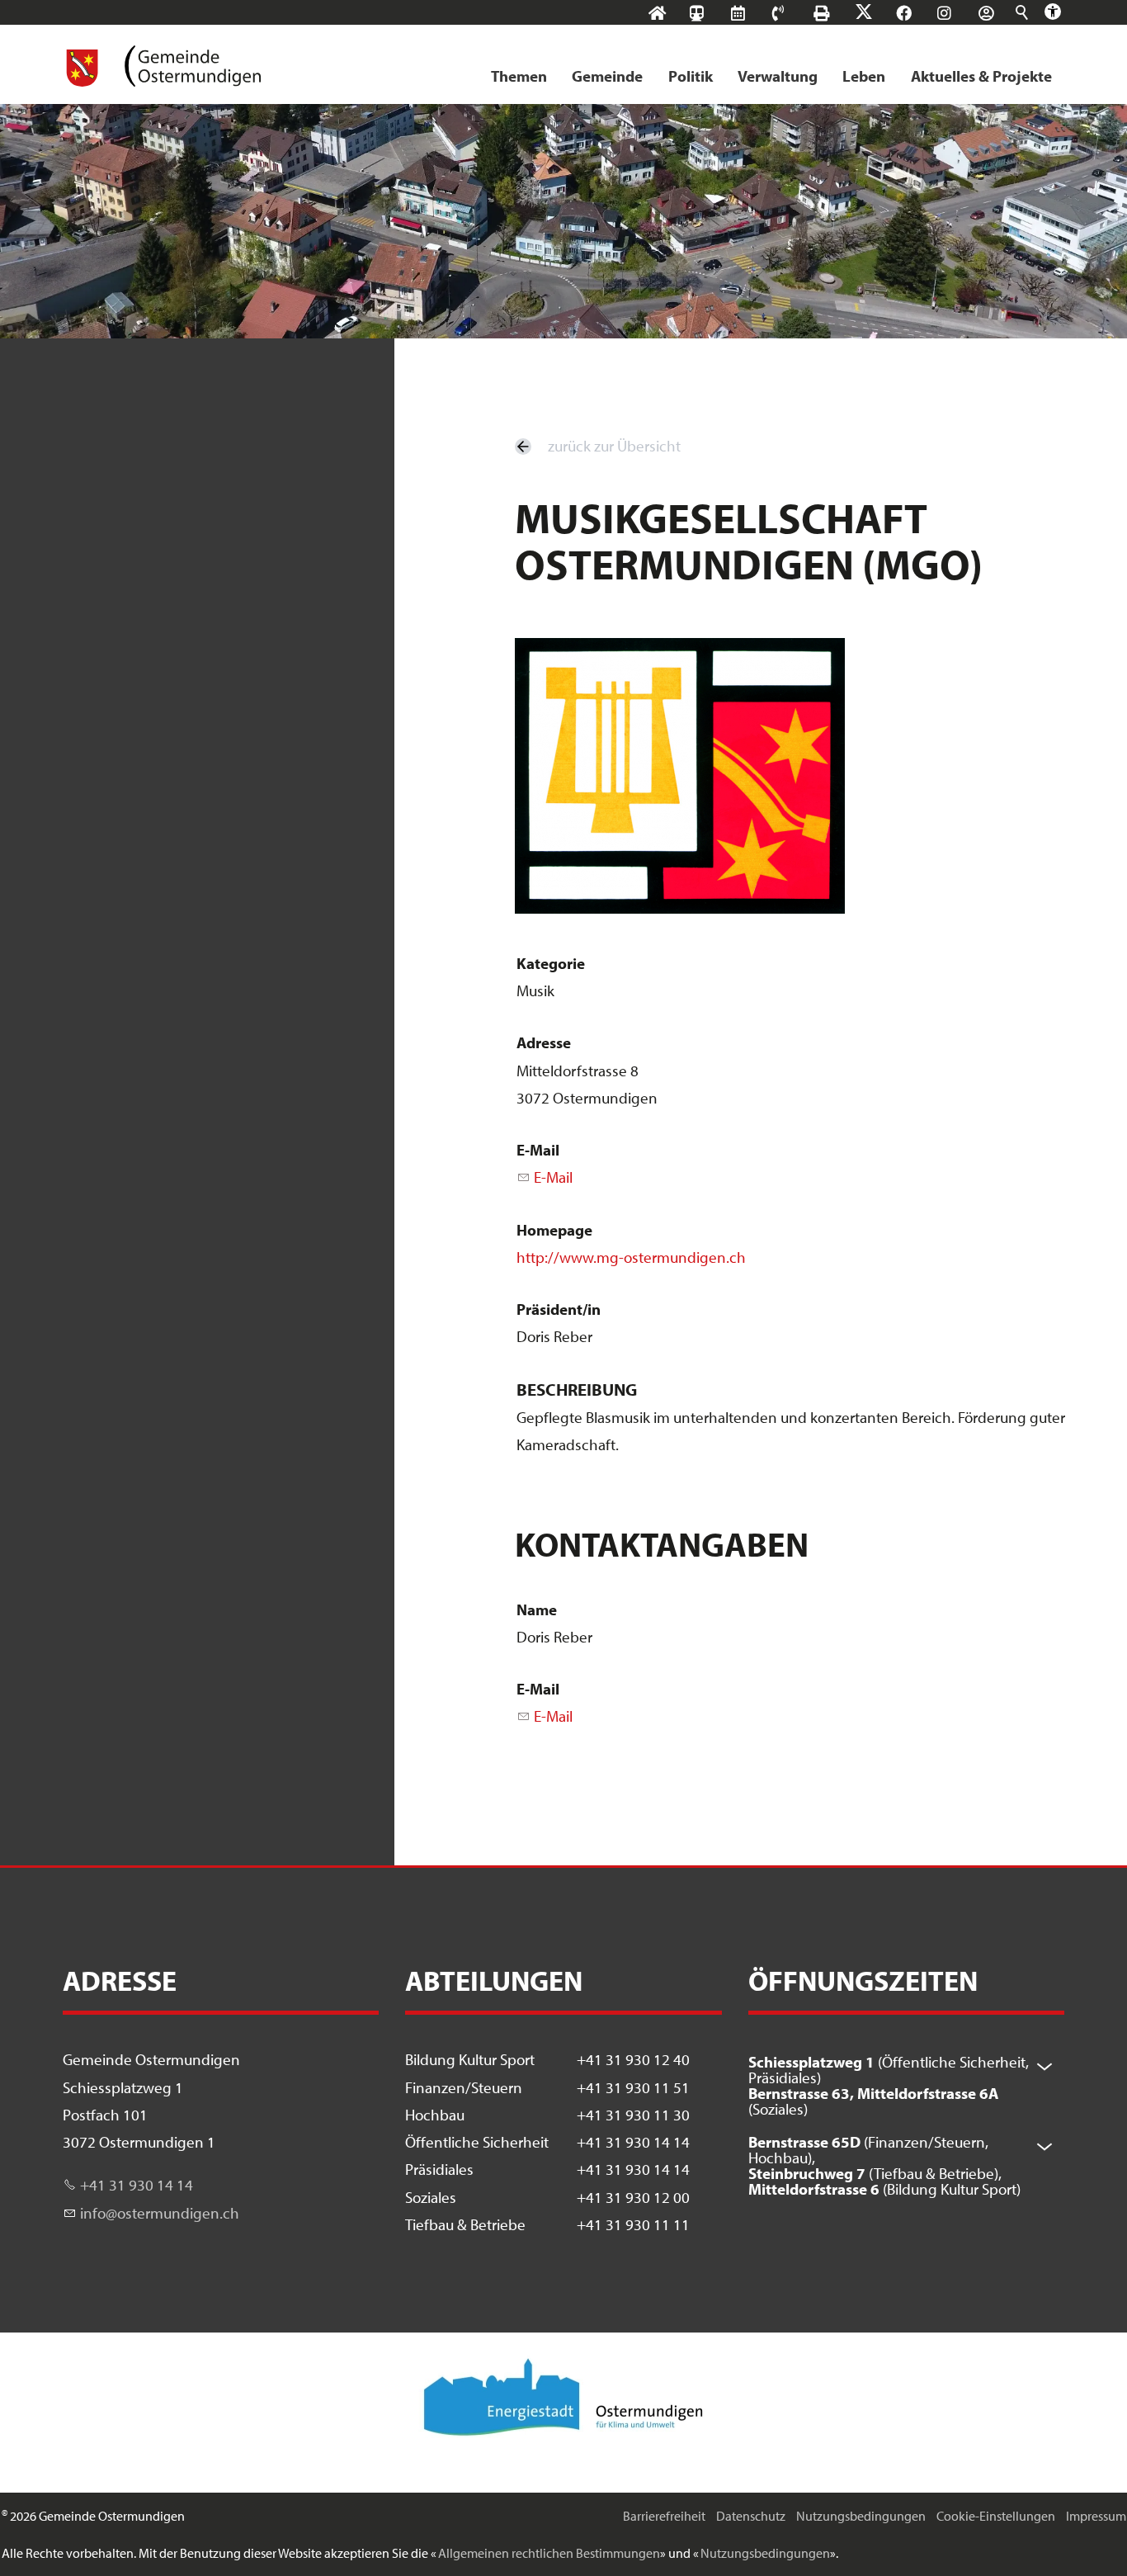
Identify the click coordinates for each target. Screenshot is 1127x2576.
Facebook (920, 13)
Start (673, 13)
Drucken (837, 13)
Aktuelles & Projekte (981, 76)
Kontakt (794, 13)
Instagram (960, 13)
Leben (864, 76)
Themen (519, 76)
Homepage (554, 1230)
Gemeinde (607, 76)
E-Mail (538, 1150)
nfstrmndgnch (161, 2213)
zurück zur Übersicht (614, 446)
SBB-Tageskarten (705, 26)
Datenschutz (751, 2516)
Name (537, 1609)
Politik (691, 76)
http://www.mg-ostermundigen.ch (631, 1257)
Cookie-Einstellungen (996, 2516)
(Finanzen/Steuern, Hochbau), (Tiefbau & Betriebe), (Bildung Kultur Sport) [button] (884, 2165)
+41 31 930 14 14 (137, 2185)
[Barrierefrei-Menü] (1053, 12)
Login (1002, 13)
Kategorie (551, 963)
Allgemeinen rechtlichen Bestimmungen (549, 2553)
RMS (754, 13)
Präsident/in (559, 1309)
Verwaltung (778, 76)
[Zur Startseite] (162, 66)
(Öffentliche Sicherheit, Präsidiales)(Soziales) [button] (889, 2085)
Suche (1023, 12)
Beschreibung (577, 1389)
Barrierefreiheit (664, 2516)
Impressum (1096, 2516)
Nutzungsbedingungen (861, 2516)
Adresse (544, 1042)
